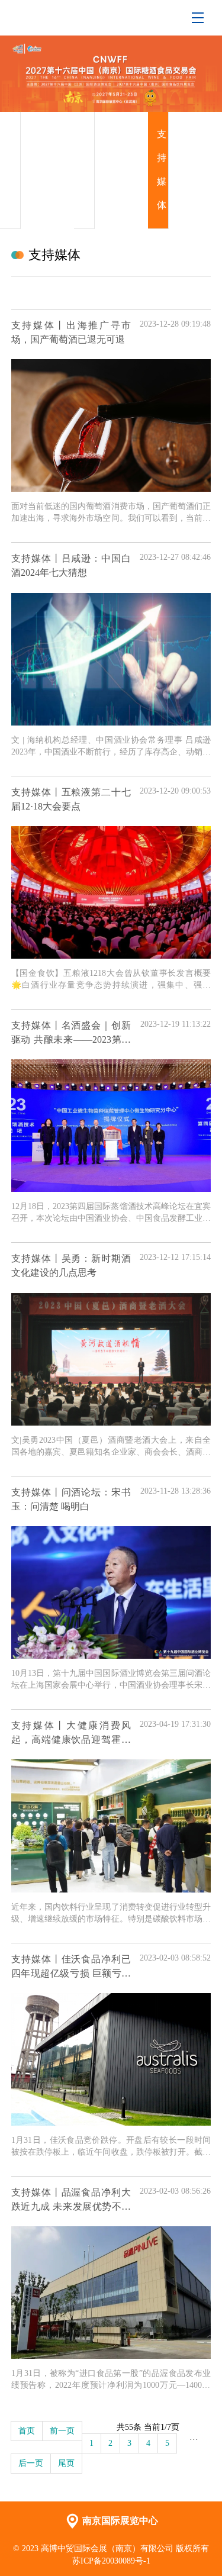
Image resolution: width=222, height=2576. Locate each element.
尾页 (66, 2463)
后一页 (31, 2463)
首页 (27, 2431)
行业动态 (88, 170)
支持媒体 (162, 170)
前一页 (62, 2431)
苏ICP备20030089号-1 (111, 2561)
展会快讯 (14, 170)
